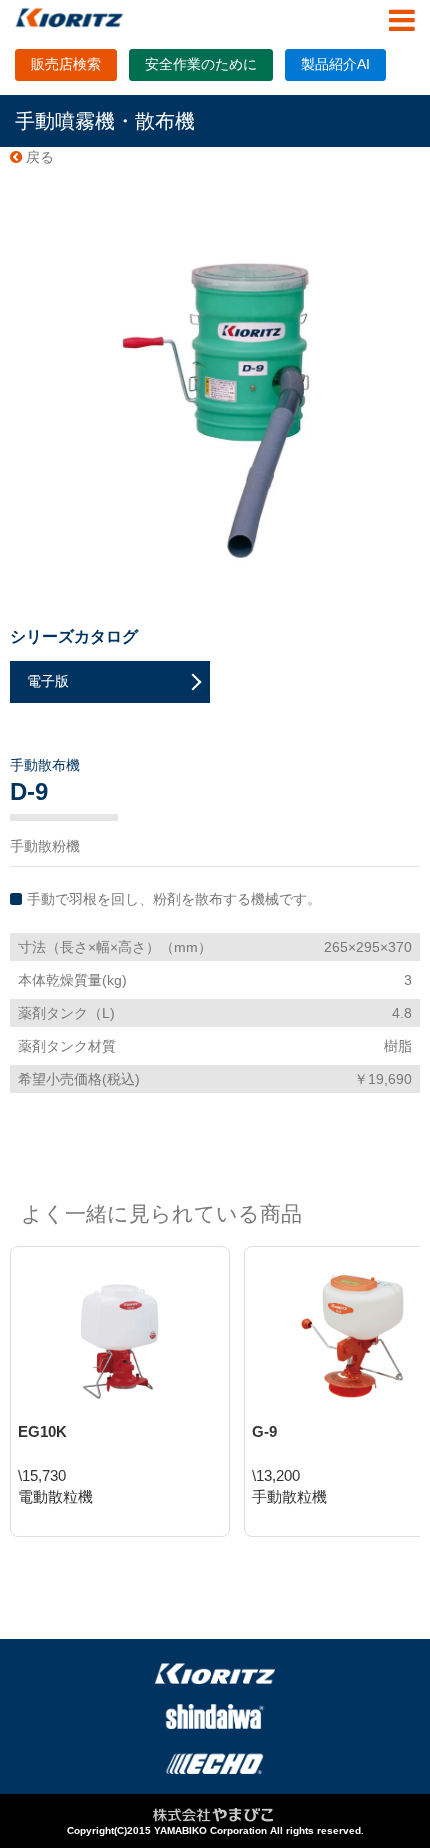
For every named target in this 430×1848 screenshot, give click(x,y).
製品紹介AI (335, 64)
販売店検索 (66, 64)
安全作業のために (201, 64)
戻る (38, 157)
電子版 (48, 681)
